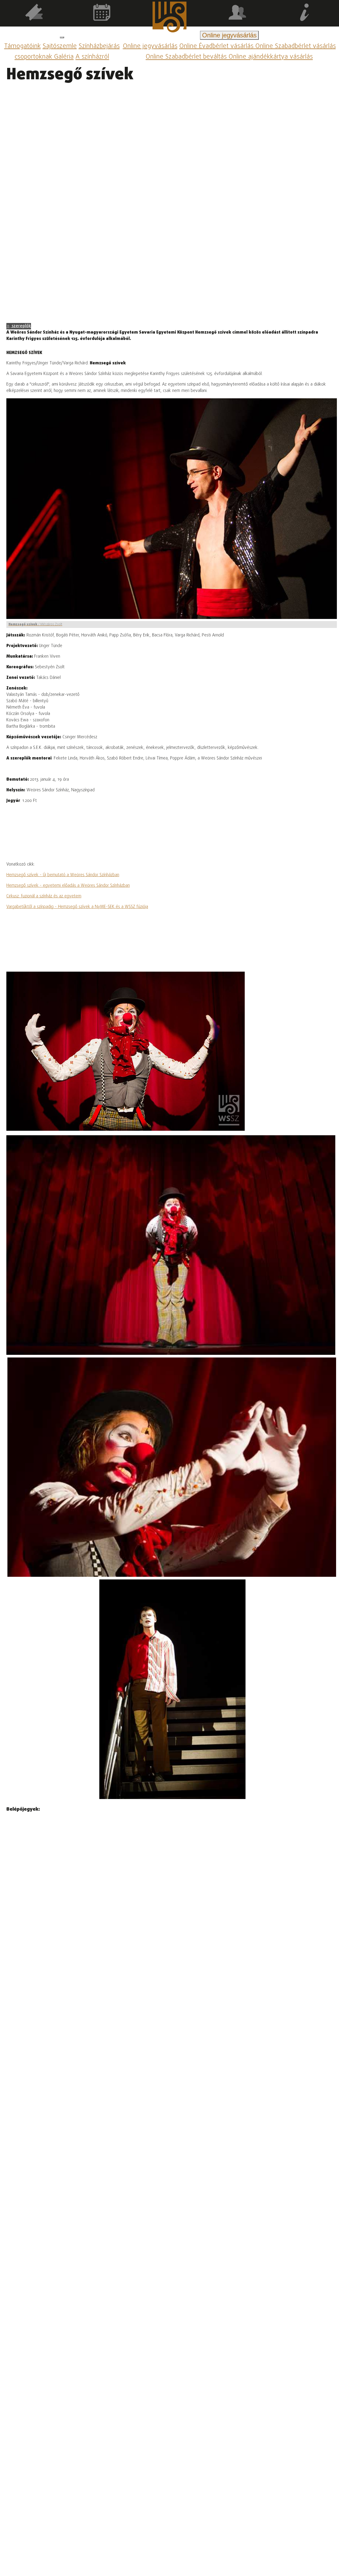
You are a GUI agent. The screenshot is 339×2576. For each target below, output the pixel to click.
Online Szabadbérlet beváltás (187, 57)
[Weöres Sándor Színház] (169, 18)
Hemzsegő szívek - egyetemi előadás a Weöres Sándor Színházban (68, 886)
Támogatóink (23, 46)
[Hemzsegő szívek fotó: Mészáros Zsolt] (171, 1245)
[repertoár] (34, 13)
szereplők (21, 326)
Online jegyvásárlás (150, 46)
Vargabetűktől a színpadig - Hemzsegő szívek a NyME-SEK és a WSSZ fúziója (77, 907)
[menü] (62, 37)
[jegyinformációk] (305, 13)
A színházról (92, 57)
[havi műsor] (102, 13)
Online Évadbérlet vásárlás (217, 46)
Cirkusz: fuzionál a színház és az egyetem (44, 896)
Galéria (64, 57)
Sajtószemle (60, 46)
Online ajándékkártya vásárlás (271, 57)
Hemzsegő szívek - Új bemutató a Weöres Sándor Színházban (63, 875)
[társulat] (237, 13)
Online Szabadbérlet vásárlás (296, 46)
